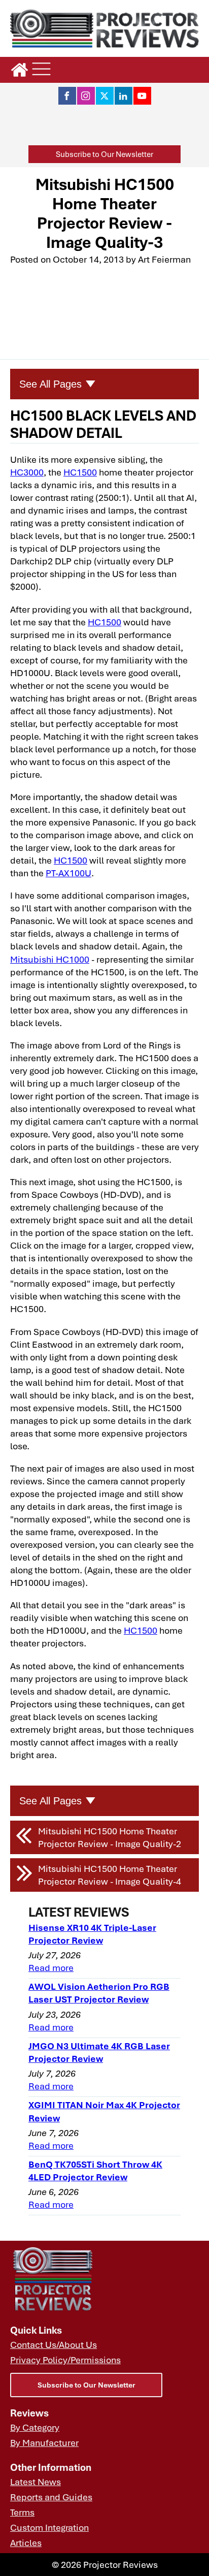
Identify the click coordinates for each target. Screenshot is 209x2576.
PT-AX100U (68, 873)
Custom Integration (49, 2527)
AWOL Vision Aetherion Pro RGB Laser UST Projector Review (99, 1993)
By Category (35, 2427)
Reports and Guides (51, 2497)
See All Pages (50, 384)
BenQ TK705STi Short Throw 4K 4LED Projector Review (95, 2170)
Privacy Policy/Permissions (65, 2360)
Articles (26, 2542)
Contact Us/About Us (54, 2344)
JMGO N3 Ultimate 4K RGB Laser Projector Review (99, 2052)
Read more (51, 1967)
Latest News (36, 2482)
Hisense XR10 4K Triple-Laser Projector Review (92, 1934)
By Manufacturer (44, 2442)
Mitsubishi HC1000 (50, 959)
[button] (104, 154)
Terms (22, 2512)
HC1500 (80, 472)
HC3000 (27, 472)
